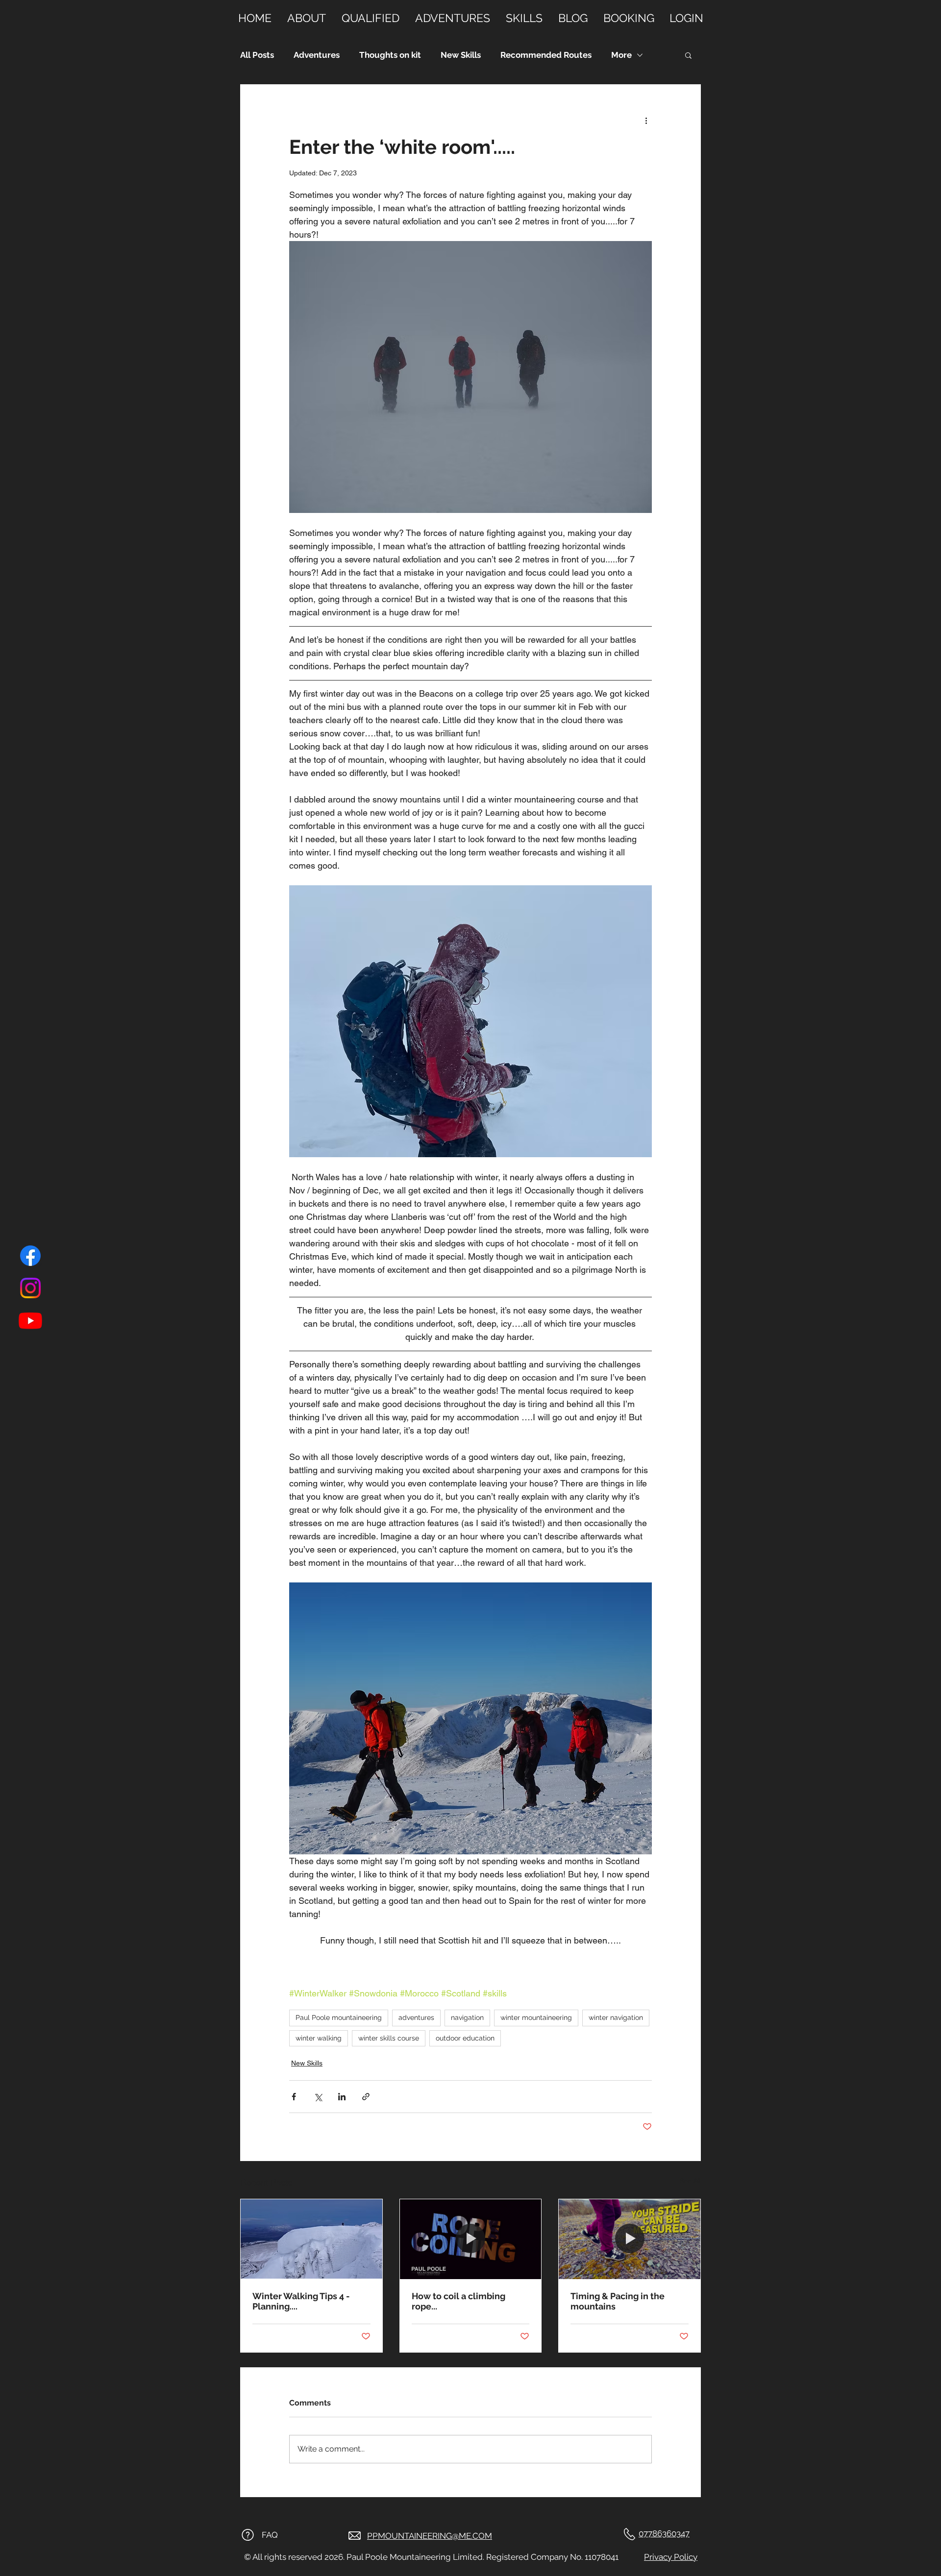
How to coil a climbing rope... (458, 2301)
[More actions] (646, 120)
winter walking (319, 2038)
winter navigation (616, 2017)
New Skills (461, 55)
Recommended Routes (546, 55)
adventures (416, 2017)
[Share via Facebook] (294, 2097)
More (621, 55)
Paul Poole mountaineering (339, 2017)
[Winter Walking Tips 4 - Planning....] (311, 2239)
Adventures (317, 55)
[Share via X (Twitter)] (318, 2097)
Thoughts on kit (390, 55)
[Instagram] (30, 1288)
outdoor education (465, 2038)
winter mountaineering (536, 2017)
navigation (467, 2017)
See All (690, 2181)
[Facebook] (30, 1256)
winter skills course (389, 2038)
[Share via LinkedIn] (342, 2097)
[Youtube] (30, 1320)
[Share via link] (366, 2097)
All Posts (257, 55)
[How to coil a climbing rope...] (471, 2239)
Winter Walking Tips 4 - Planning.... (301, 2301)
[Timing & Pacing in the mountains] (630, 2239)
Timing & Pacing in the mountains (618, 2301)
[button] (688, 55)
